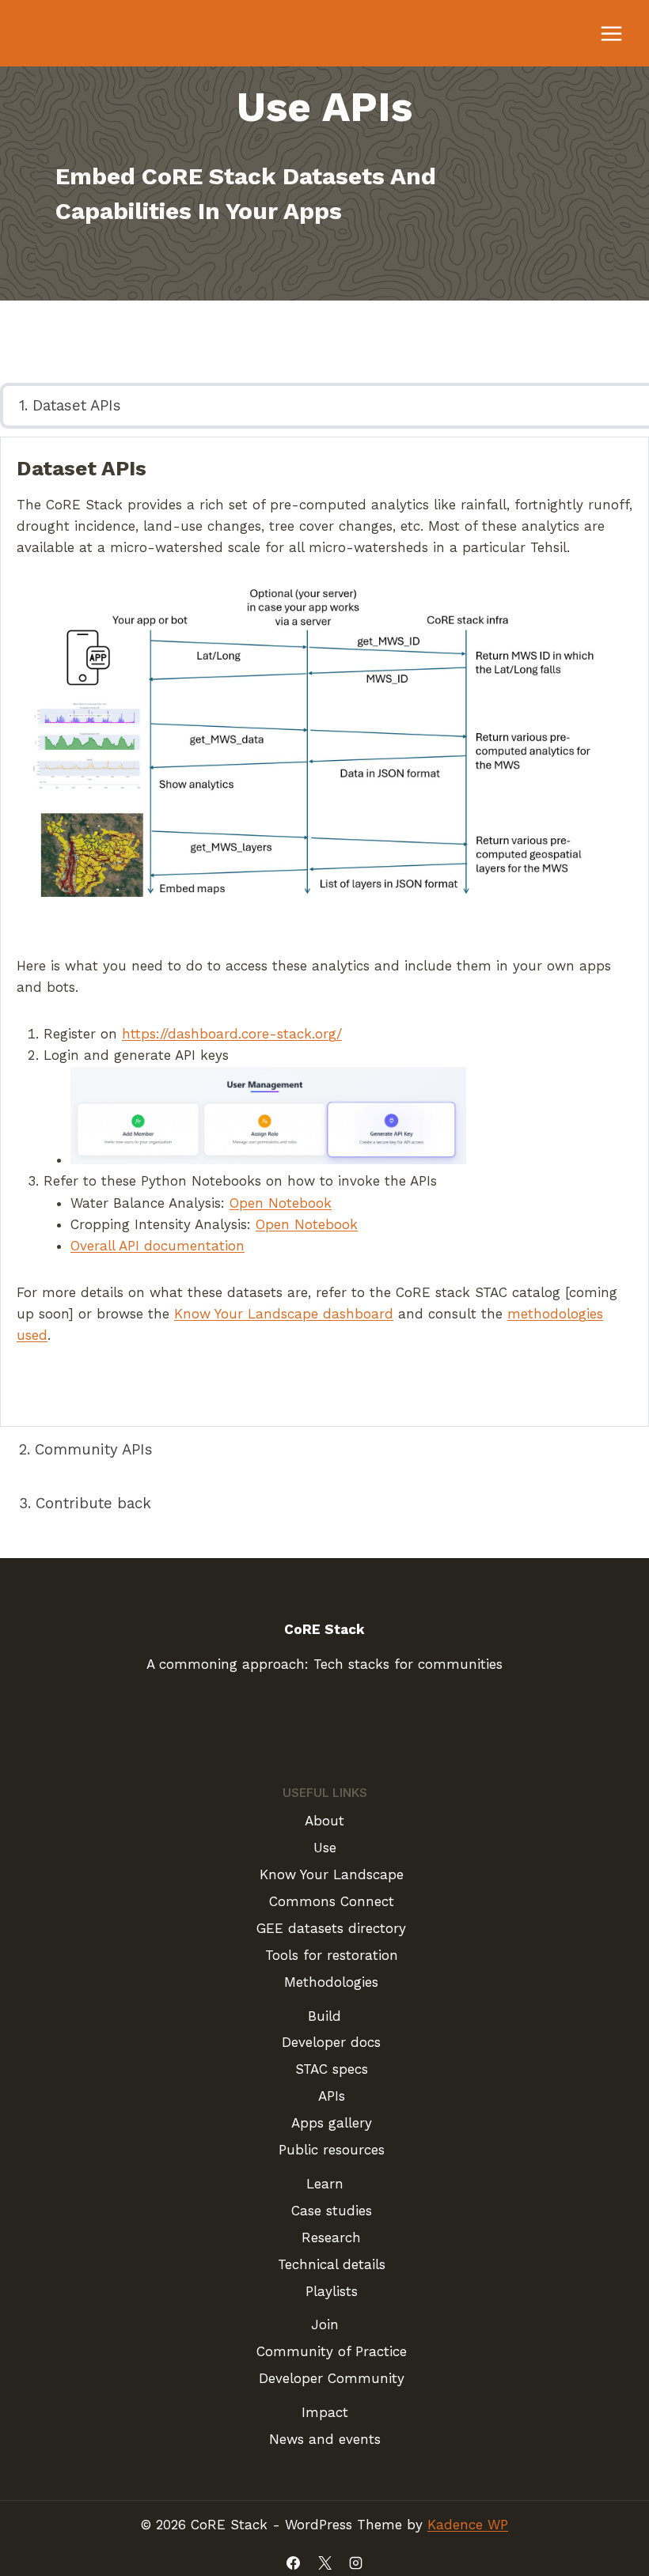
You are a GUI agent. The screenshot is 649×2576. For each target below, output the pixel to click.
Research (331, 2237)
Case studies (332, 2211)
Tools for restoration (332, 1955)
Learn (325, 2184)
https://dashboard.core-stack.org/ (232, 1034)
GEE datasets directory (331, 1928)
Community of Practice (332, 2351)
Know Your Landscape (332, 1874)
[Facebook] (294, 2563)
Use (325, 1848)
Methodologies (331, 1982)
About (324, 1821)
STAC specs (332, 2069)
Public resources (332, 2150)
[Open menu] (611, 33)
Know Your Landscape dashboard (284, 1314)
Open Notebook (281, 1203)
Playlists (332, 2291)
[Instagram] (355, 2563)
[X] (324, 2563)
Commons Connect (332, 1901)
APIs (332, 2096)
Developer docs (331, 2042)
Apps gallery (332, 2123)
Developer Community (332, 2378)
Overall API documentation (158, 1246)
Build (324, 2016)
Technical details (332, 2264)
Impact (325, 2412)
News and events (325, 2439)
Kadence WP (468, 2525)
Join (325, 2324)
